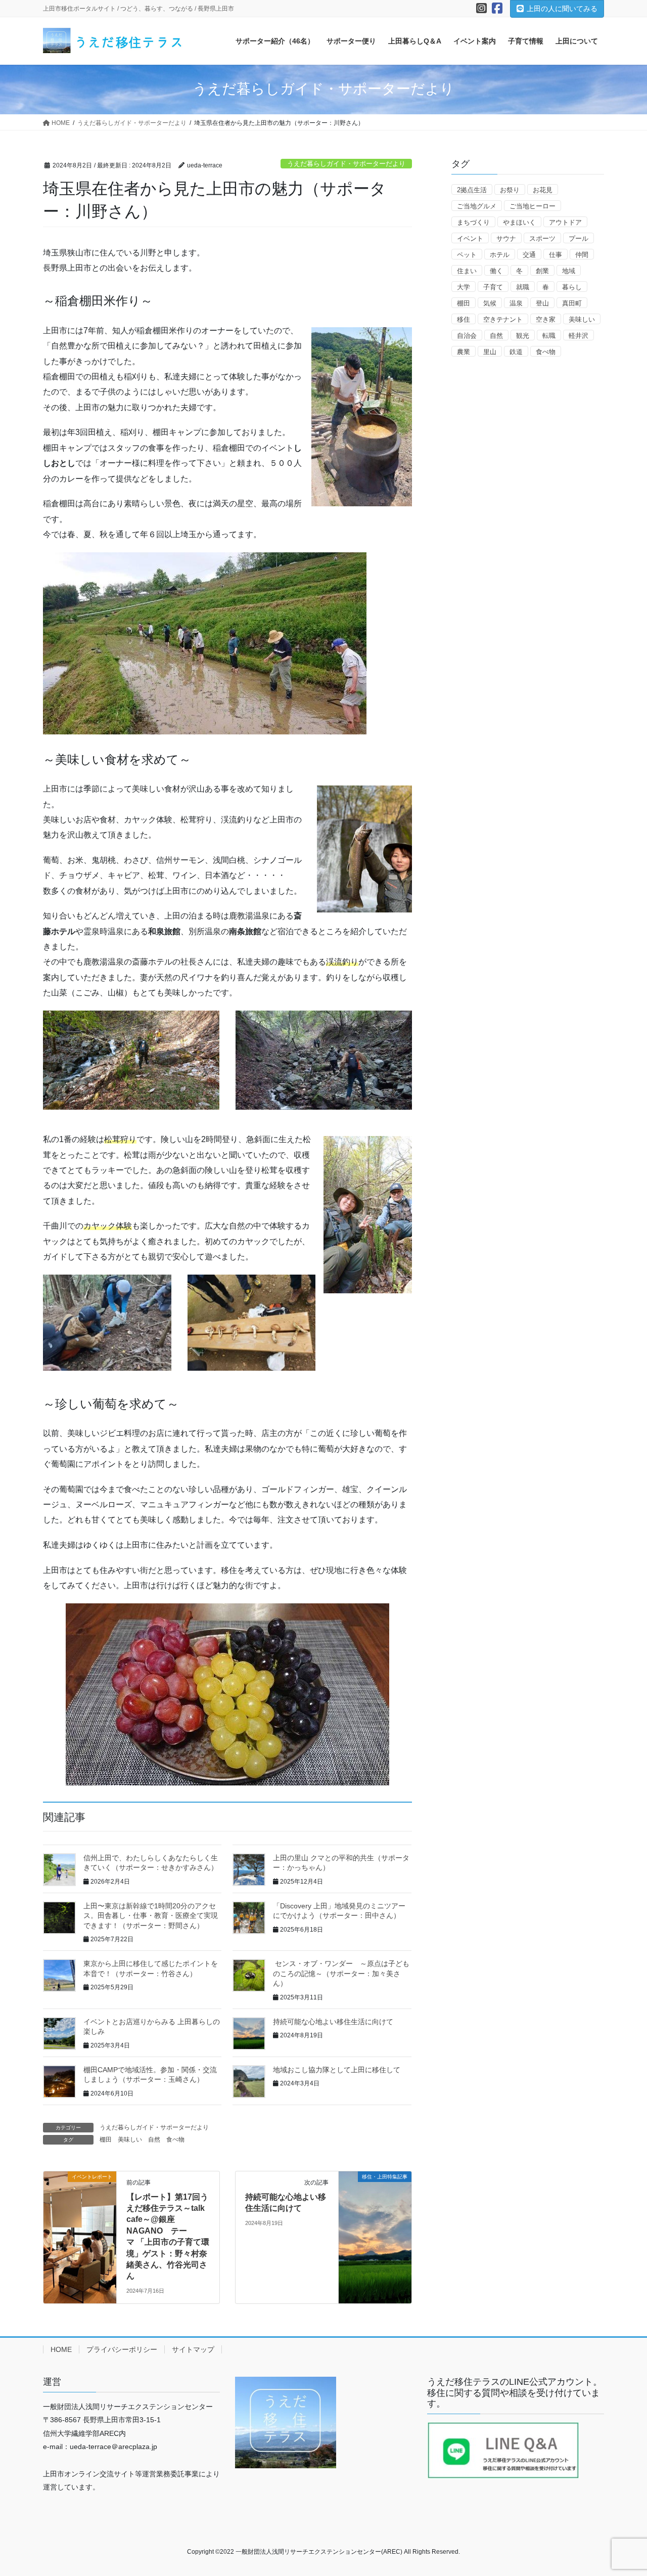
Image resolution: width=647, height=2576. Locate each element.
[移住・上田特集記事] (375, 2209)
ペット (467, 255)
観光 (523, 336)
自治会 (467, 336)
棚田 (106, 2140)
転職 (549, 336)
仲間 (582, 255)
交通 (529, 255)
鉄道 (516, 352)
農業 (464, 352)
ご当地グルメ (477, 206)
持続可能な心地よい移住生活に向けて (333, 2022)
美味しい (130, 2140)
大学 (464, 287)
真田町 (572, 303)
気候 (490, 303)
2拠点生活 (472, 190)
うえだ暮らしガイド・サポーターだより (346, 164)
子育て (493, 287)
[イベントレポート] (80, 2209)
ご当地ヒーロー (533, 206)
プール (579, 238)
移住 (464, 319)
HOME (61, 2349)
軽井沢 (579, 336)
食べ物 (175, 2140)
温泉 (516, 303)
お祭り (510, 190)
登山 (542, 303)
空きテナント (503, 319)
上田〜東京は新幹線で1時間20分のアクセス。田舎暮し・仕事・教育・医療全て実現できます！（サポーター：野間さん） (151, 1916)
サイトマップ (193, 2349)
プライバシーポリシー (122, 2349)
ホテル (500, 255)
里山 (490, 352)
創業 (542, 271)
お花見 (543, 190)
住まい (467, 271)
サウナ (506, 238)
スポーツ (542, 238)
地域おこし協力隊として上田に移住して (337, 2070)
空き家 (546, 319)
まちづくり (473, 222)
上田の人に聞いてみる (562, 9)
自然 (154, 2140)
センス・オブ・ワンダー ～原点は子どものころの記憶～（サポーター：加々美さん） (341, 1973)
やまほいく (519, 222)
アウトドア (565, 222)
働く (496, 271)
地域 (569, 271)
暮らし (572, 287)
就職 (523, 287)
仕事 (556, 255)
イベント (470, 238)
